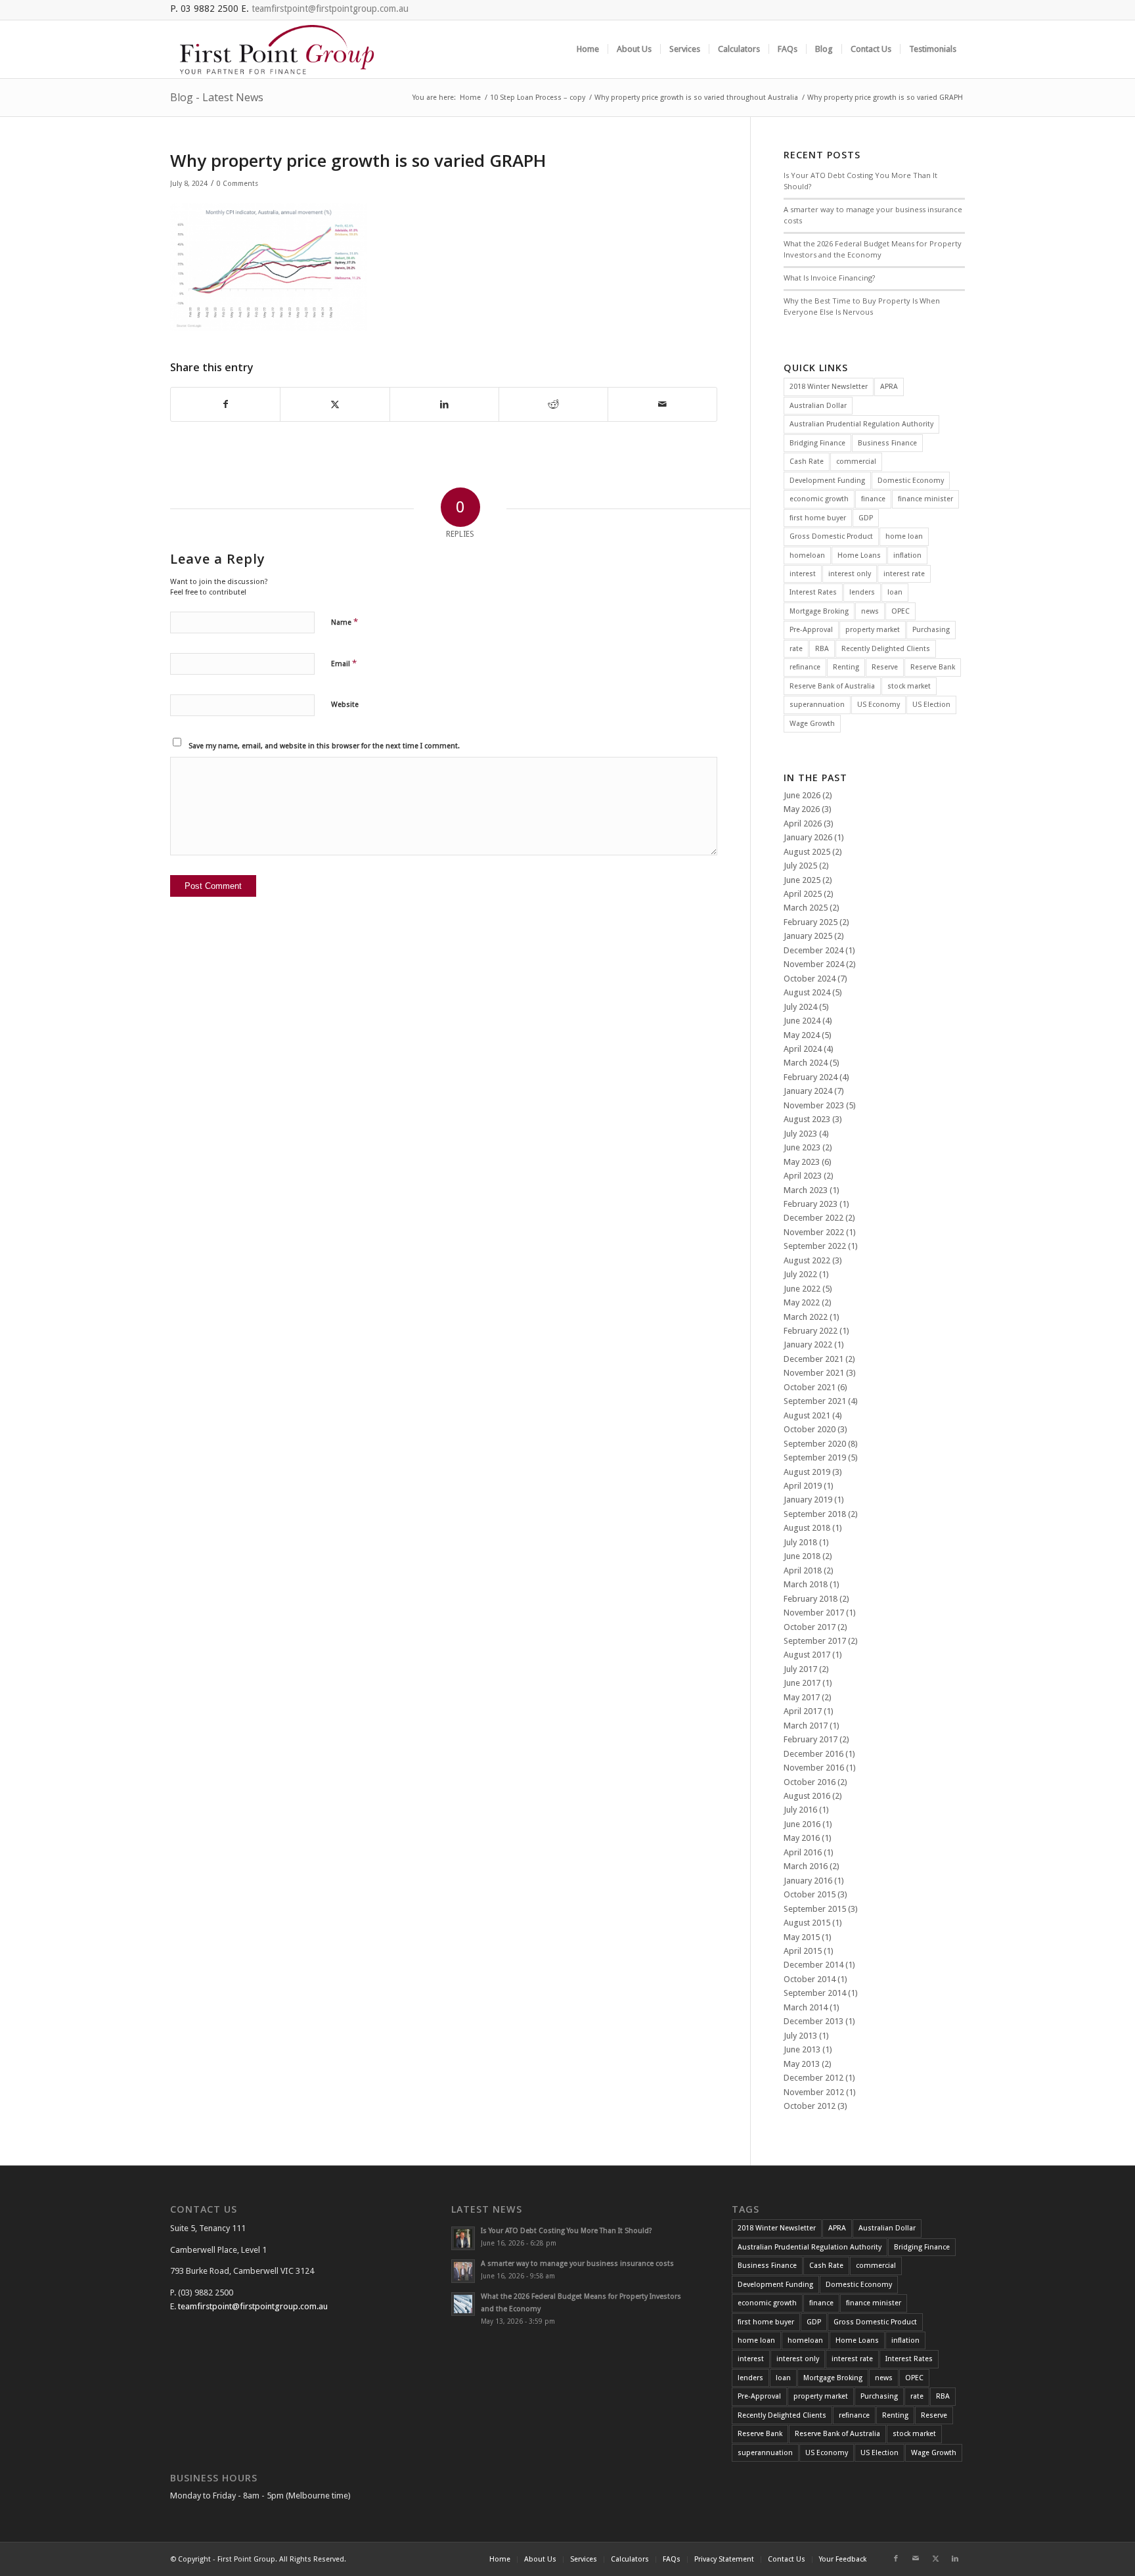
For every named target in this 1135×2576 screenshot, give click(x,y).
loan (895, 592)
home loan (904, 536)
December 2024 (813, 950)
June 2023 (802, 1147)
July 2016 (800, 1810)
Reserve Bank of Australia (832, 686)
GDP (866, 518)
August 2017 (807, 1655)
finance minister (925, 499)
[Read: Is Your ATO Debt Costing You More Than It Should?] (463, 2238)
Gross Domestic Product (831, 536)
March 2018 (806, 1584)
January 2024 (808, 1091)
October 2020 (810, 1429)
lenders (862, 592)
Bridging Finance (817, 443)
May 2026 (802, 809)
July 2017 (800, 1669)
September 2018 (815, 1514)
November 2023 (814, 1105)
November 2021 (814, 1373)
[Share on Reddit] (553, 404)
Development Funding (827, 481)
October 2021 (810, 1387)
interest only (850, 574)
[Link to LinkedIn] (955, 2559)
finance (873, 499)
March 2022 (806, 1317)
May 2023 (802, 1162)
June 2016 (802, 1824)
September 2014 (815, 1993)
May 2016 (802, 1838)
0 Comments (237, 184)
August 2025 (807, 852)
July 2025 (800, 866)
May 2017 (802, 1697)
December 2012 (813, 2078)
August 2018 (807, 1528)
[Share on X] (335, 404)
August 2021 (807, 1415)
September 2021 (815, 1401)
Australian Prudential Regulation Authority (861, 424)
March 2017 (806, 1726)
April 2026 (803, 824)
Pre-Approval (811, 630)
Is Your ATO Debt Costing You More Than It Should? (567, 2231)
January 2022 (808, 1344)
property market (873, 630)
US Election (931, 705)
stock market (909, 686)
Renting (846, 667)
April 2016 (803, 1852)
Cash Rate (807, 462)
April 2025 (803, 894)
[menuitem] (588, 49)
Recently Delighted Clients (886, 649)
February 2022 (811, 1331)
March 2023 (806, 1190)
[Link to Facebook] (896, 2559)
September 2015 (815, 1909)
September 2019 (815, 1457)
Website (345, 705)
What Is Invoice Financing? (829, 278)
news (870, 611)
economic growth (819, 499)
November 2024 (814, 964)
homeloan (807, 555)
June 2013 (802, 2049)
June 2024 (802, 1021)
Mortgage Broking (819, 611)
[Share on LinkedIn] (444, 404)
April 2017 (803, 1711)
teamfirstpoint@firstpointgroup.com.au (330, 9)
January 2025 (808, 936)
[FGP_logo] (277, 49)
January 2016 (808, 1881)
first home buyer (818, 518)
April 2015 (803, 1951)
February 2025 (811, 922)
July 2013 (800, 2036)
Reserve (885, 667)
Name (345, 622)
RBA (822, 649)
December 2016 (813, 1754)
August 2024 (807, 992)
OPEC (901, 611)
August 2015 (807, 1923)
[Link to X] (935, 2559)
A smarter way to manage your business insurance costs (577, 2264)
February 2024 (811, 1077)
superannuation (817, 705)
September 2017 (815, 1641)
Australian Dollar (818, 406)
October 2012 (810, 2106)
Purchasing (931, 630)
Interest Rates (813, 592)
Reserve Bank (933, 667)
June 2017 (802, 1683)
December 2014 (813, 1965)
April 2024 (803, 1049)
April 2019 (803, 1486)
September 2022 (815, 1246)
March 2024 (806, 1063)
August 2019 (807, 1472)
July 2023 (800, 1134)
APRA (889, 387)
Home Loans (859, 555)
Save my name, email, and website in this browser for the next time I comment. (324, 746)
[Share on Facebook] (225, 404)
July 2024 (800, 1007)
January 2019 (808, 1500)
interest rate (904, 574)
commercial (856, 462)
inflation (907, 555)
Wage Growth (812, 724)
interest (803, 574)
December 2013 (813, 2021)
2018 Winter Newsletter (829, 387)
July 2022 (800, 1274)
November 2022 (814, 1232)
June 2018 (802, 1556)
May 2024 (802, 1035)
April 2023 (803, 1176)
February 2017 (811, 1739)
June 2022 (802, 1289)
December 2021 (813, 1359)
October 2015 (810, 1894)
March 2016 (806, 1866)
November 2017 (814, 1613)
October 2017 (810, 1627)
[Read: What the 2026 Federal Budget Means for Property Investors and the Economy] (463, 2304)
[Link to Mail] (916, 2559)
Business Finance (887, 443)
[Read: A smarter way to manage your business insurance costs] (463, 2271)
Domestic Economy (911, 481)
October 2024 (810, 979)
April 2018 (803, 1570)
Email (344, 663)
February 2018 (811, 1599)
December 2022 (813, 1218)
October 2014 (810, 1979)
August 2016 (807, 1796)
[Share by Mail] (662, 404)
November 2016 (814, 1768)
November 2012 (814, 2092)
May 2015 (802, 1937)
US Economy (879, 705)
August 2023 (807, 1119)
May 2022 (802, 1302)
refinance (805, 667)
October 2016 (810, 1782)
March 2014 (806, 2007)
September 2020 (815, 1444)
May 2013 (802, 2064)
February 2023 (811, 1204)
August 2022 (807, 1260)
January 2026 (808, 837)
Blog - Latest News (217, 97)
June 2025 (802, 880)
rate (796, 649)
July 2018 (800, 1542)
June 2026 (802, 795)
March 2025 (806, 908)
